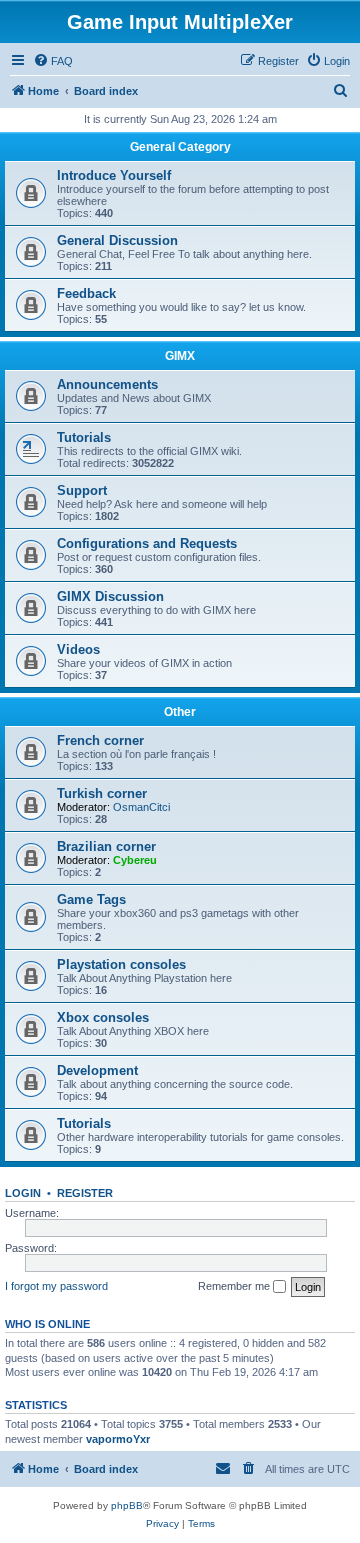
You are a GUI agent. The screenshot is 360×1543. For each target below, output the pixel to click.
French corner (100, 740)
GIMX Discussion (110, 596)
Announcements (107, 384)
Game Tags (91, 899)
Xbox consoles (103, 1017)
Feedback (86, 293)
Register (85, 1193)
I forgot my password (56, 1286)
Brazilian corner (106, 846)
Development (97, 1070)
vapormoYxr (118, 1439)
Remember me (235, 1286)
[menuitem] (53, 61)
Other (180, 712)
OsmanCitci (141, 807)
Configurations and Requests (147, 543)
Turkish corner (102, 793)
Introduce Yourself (114, 175)
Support (82, 490)
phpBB (127, 1505)
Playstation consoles (121, 964)
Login (23, 1193)
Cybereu (135, 860)
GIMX (180, 356)
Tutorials (84, 437)
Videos (78, 649)
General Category (180, 147)
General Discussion (117, 240)
